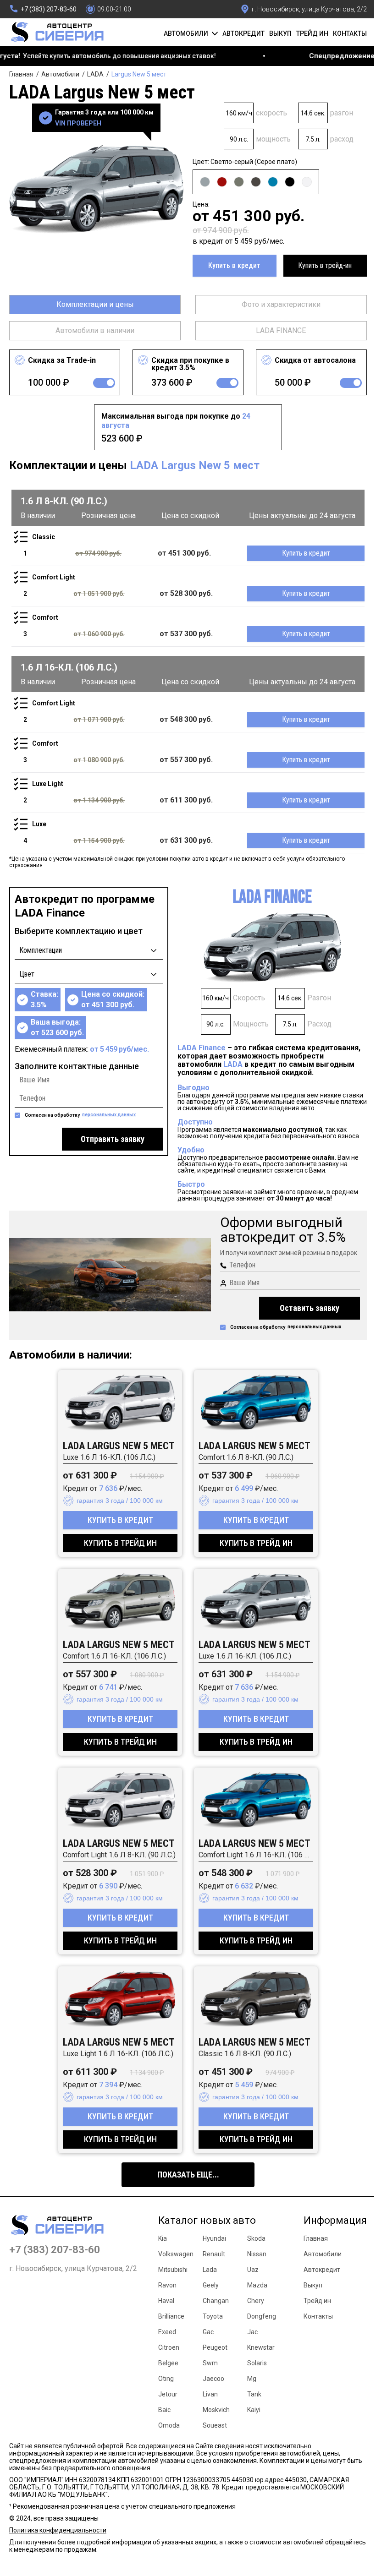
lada (210, 2270)
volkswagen (176, 2254)
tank (254, 2394)
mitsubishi (173, 2270)
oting (166, 2379)
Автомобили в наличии (95, 330)
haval (166, 2301)
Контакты (350, 33)
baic (164, 2410)
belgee (168, 2363)
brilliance (171, 2316)
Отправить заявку (113, 1139)
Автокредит (243, 33)
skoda (256, 2238)
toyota (213, 2316)
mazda (257, 2285)
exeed (167, 2332)
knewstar (261, 2347)
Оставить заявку (310, 1308)
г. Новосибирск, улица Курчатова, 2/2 (73, 2269)
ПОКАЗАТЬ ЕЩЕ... (188, 2175)
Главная (21, 74)
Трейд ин (312, 33)
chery (256, 2301)
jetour (168, 2394)
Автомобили (60, 74)
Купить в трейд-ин (325, 265)
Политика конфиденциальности (58, 2530)
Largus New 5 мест (139, 74)
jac (252, 2332)
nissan (257, 2254)
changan (216, 2301)
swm (210, 2363)
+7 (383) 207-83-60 (55, 2250)
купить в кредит (120, 1520)
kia (163, 2238)
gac (208, 2332)
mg (252, 2379)
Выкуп (280, 33)
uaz (253, 2270)
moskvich (216, 2410)
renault (214, 2254)
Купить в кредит (234, 265)
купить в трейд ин (120, 1543)
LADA (95, 74)
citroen (169, 2347)
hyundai (214, 2238)
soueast (215, 2425)
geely (211, 2285)
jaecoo (213, 2379)
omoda (169, 2425)
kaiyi (254, 2410)
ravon (167, 2285)
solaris (257, 2363)
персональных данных (109, 1115)
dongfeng (262, 2316)
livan (210, 2394)
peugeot (215, 2347)
